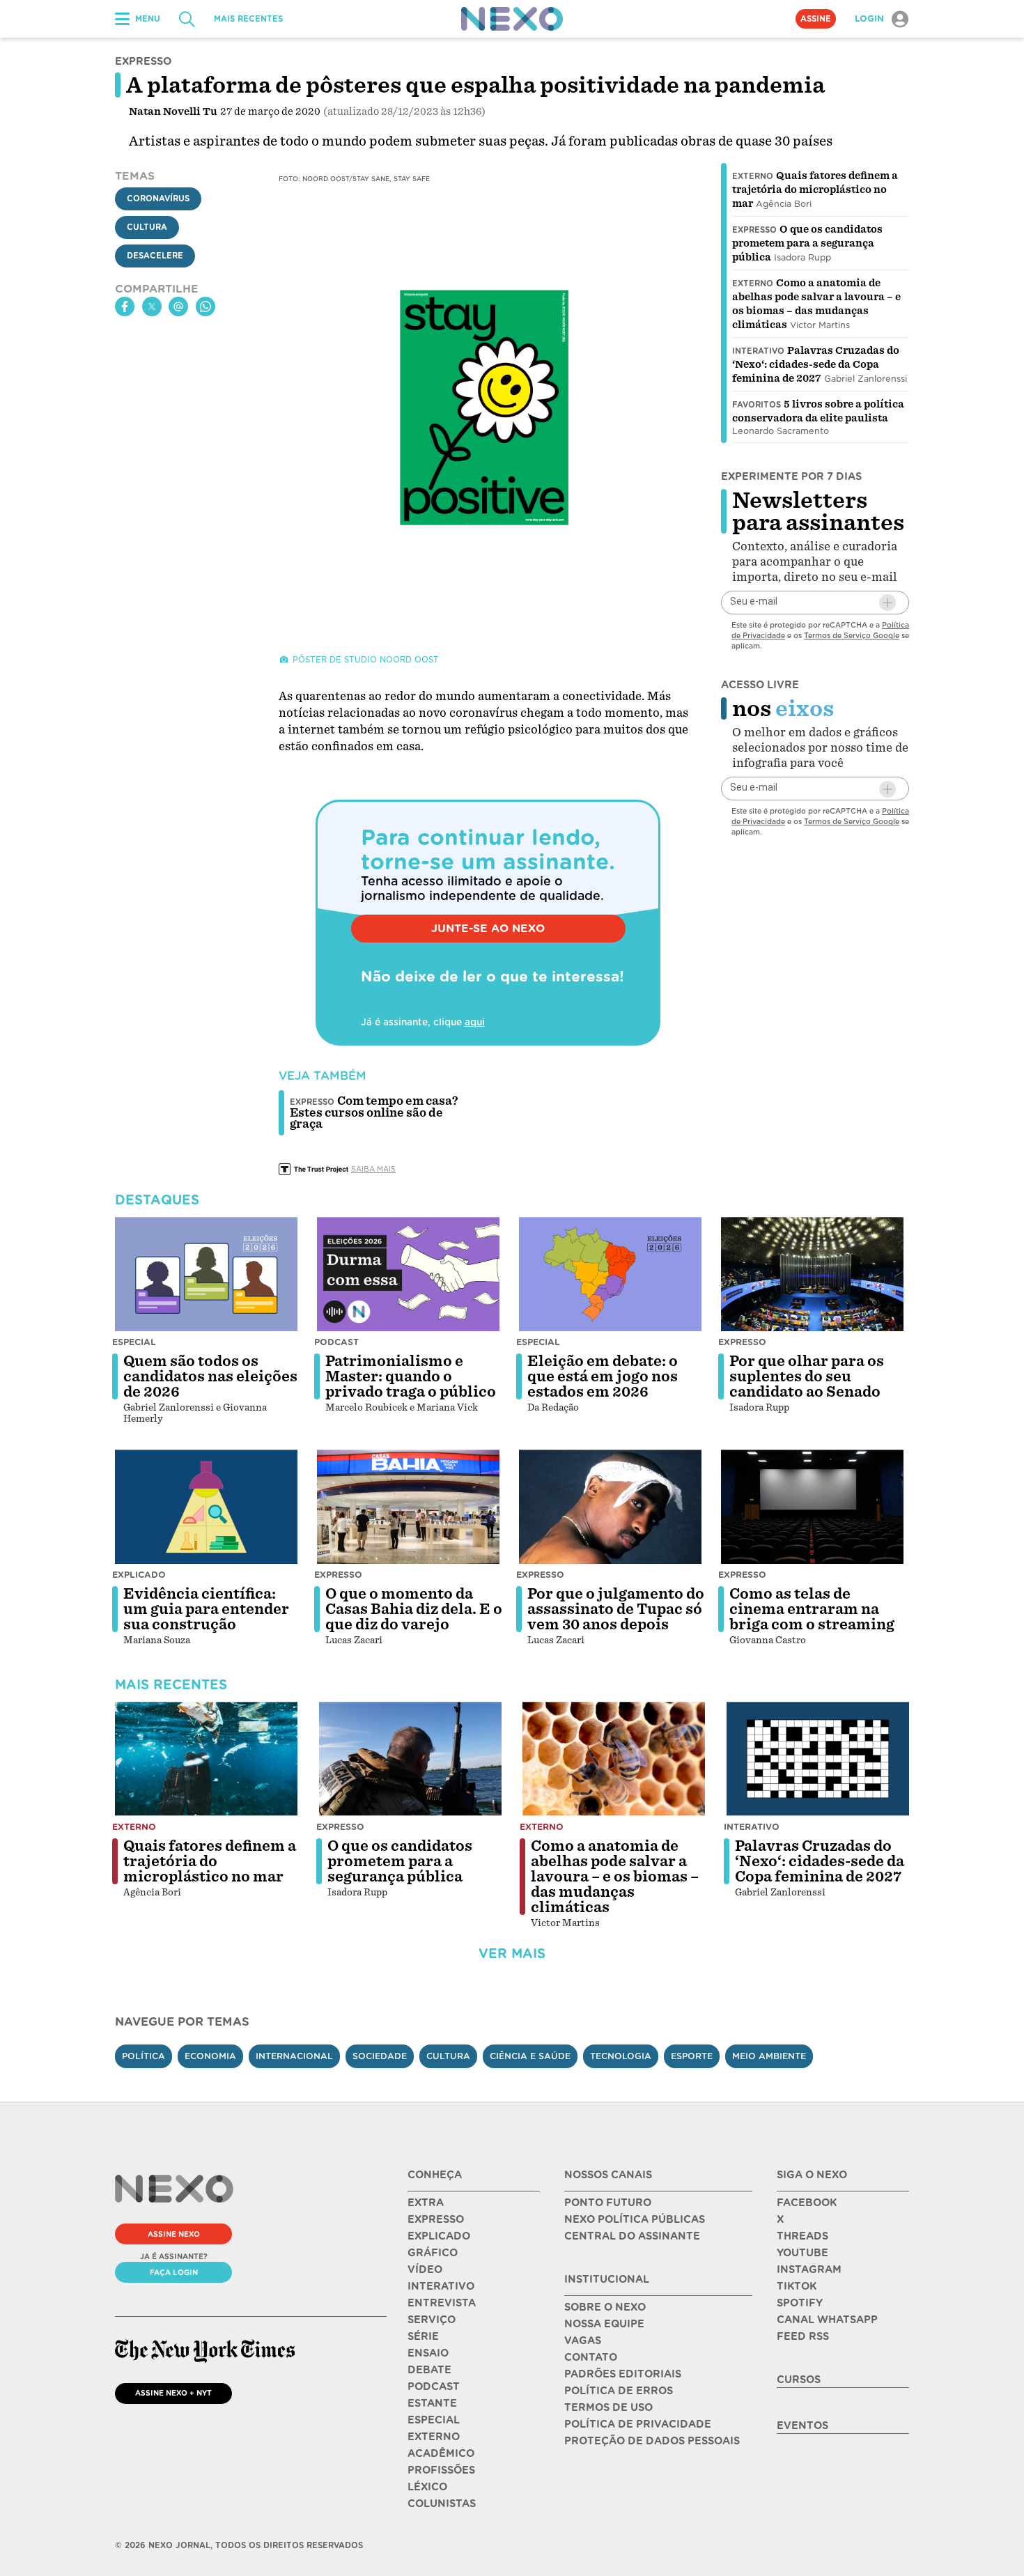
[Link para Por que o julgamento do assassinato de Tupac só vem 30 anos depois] (610, 1507)
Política (143, 2056)
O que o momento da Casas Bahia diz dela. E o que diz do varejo (414, 1609)
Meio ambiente (769, 2056)
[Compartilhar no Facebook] (125, 307)
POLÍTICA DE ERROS (619, 2391)
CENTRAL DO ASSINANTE (632, 2236)
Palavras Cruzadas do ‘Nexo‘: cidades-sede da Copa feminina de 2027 (816, 364)
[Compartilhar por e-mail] (178, 307)
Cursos (799, 2380)
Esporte (692, 2056)
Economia (210, 2056)
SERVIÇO (432, 2320)
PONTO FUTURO (608, 2203)
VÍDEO (425, 2269)
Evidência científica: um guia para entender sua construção (206, 1609)
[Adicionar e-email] (887, 603)
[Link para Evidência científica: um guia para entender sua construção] (206, 1507)
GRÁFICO (433, 2253)
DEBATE (429, 2370)
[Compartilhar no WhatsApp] (205, 307)
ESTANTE (432, 2403)
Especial (134, 1342)
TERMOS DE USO (608, 2407)
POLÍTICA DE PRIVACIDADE (638, 2424)
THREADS (802, 2236)
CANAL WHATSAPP (827, 2320)
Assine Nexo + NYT (173, 2393)
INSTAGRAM (809, 2269)
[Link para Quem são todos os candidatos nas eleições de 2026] (206, 1274)
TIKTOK (797, 2286)
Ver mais (512, 1954)
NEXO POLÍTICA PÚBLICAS (635, 2219)
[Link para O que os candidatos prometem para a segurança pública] (410, 1759)
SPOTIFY (800, 2303)
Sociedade (380, 2056)
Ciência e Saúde (530, 2056)
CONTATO (591, 2357)
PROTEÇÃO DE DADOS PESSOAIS (652, 2441)
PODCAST (434, 2387)
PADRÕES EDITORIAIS (623, 2374)
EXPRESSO (436, 2219)
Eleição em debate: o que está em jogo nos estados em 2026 (603, 1376)
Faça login (174, 2272)
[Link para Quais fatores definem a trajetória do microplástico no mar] (206, 1759)
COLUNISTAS (442, 2504)
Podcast (336, 1342)
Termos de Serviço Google (852, 635)
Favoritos (757, 405)
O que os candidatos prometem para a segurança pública (807, 243)
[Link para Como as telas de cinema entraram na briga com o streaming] (812, 1507)
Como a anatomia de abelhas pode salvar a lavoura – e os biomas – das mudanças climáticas (615, 1877)
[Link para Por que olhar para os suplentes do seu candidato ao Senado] (812, 1274)
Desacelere (155, 256)
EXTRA (426, 2203)
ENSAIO (428, 2353)
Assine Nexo (174, 2234)
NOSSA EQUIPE (604, 2324)
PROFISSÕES (441, 2470)
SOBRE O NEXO (605, 2307)
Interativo (758, 351)
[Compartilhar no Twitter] (152, 307)
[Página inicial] (512, 19)
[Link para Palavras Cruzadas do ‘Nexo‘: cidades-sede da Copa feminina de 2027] (818, 1759)
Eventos (802, 2426)
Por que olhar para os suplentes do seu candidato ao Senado (807, 1376)
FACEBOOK (807, 2203)
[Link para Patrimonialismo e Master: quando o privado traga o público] (408, 1274)
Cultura (147, 227)
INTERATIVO (441, 2286)
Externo (753, 176)
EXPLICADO (439, 2236)
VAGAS (583, 2341)
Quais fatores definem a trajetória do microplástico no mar (815, 189)
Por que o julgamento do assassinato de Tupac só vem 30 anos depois (616, 1609)
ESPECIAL (434, 2420)
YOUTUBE (802, 2253)
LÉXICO (427, 2487)
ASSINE (816, 19)
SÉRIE (423, 2336)
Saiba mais (373, 1169)
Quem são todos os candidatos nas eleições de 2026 (210, 1376)
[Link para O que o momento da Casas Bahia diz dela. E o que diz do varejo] (408, 1507)
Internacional (294, 2056)
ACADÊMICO (441, 2453)
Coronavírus (158, 199)
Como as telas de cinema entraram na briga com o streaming (812, 1609)
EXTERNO (434, 2437)
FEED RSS (803, 2336)
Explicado (139, 1575)
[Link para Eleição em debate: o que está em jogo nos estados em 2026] (610, 1274)
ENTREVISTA (442, 2303)
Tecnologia (621, 2056)
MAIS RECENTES (248, 19)
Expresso (754, 230)
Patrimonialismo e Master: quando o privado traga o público (411, 1376)
